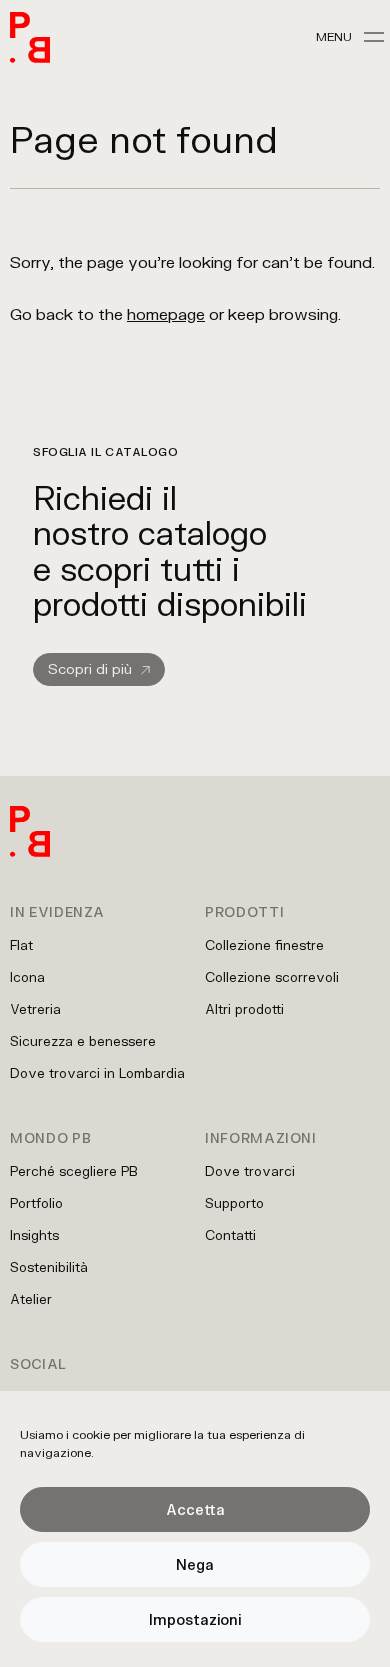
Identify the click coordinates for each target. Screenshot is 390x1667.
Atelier (31, 1299)
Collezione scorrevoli (272, 977)
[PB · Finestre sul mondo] (30, 37)
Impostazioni (195, 1619)
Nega (195, 1564)
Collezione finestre (264, 945)
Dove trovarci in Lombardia (97, 1073)
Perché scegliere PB (74, 1171)
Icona (27, 977)
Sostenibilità (49, 1267)
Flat (21, 945)
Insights (34, 1235)
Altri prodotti (244, 1009)
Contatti (230, 1235)
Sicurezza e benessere (83, 1041)
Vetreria (35, 1009)
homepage (166, 313)
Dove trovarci (250, 1171)
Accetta (195, 1509)
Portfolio (36, 1203)
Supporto (234, 1203)
